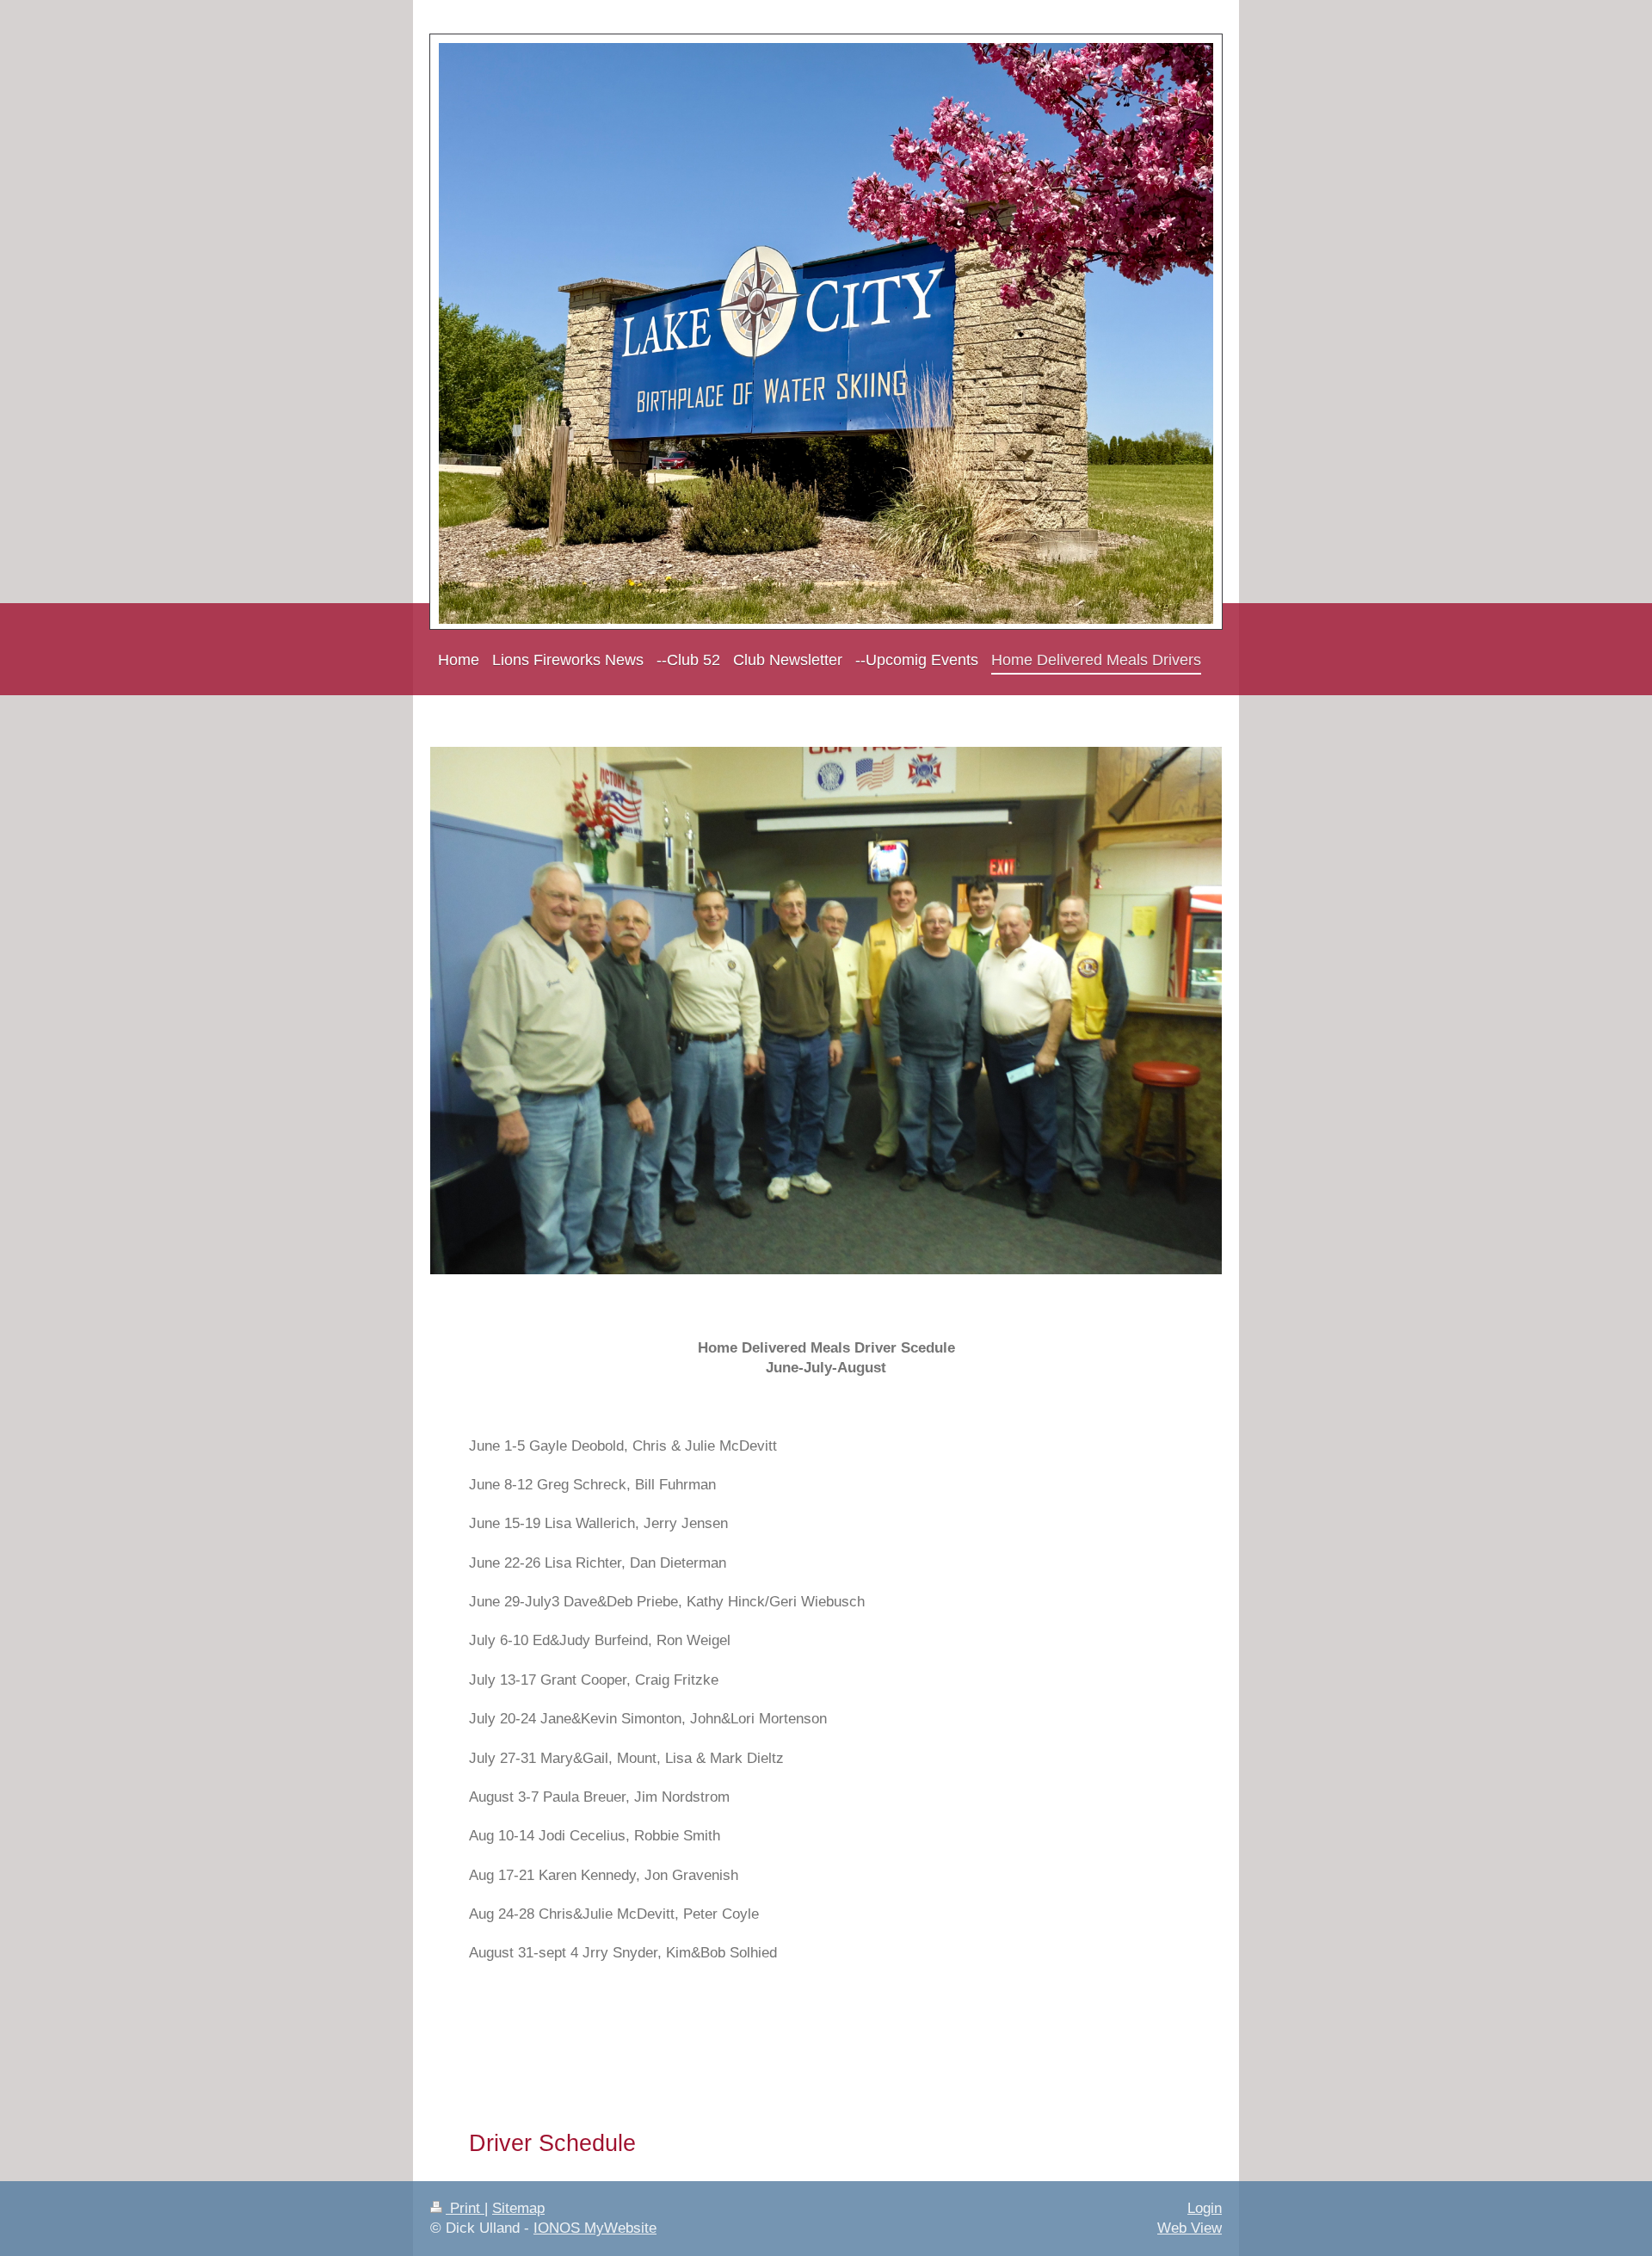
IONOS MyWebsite (595, 2228)
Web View (1190, 2228)
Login (1205, 2208)
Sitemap (518, 2208)
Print (465, 2208)
